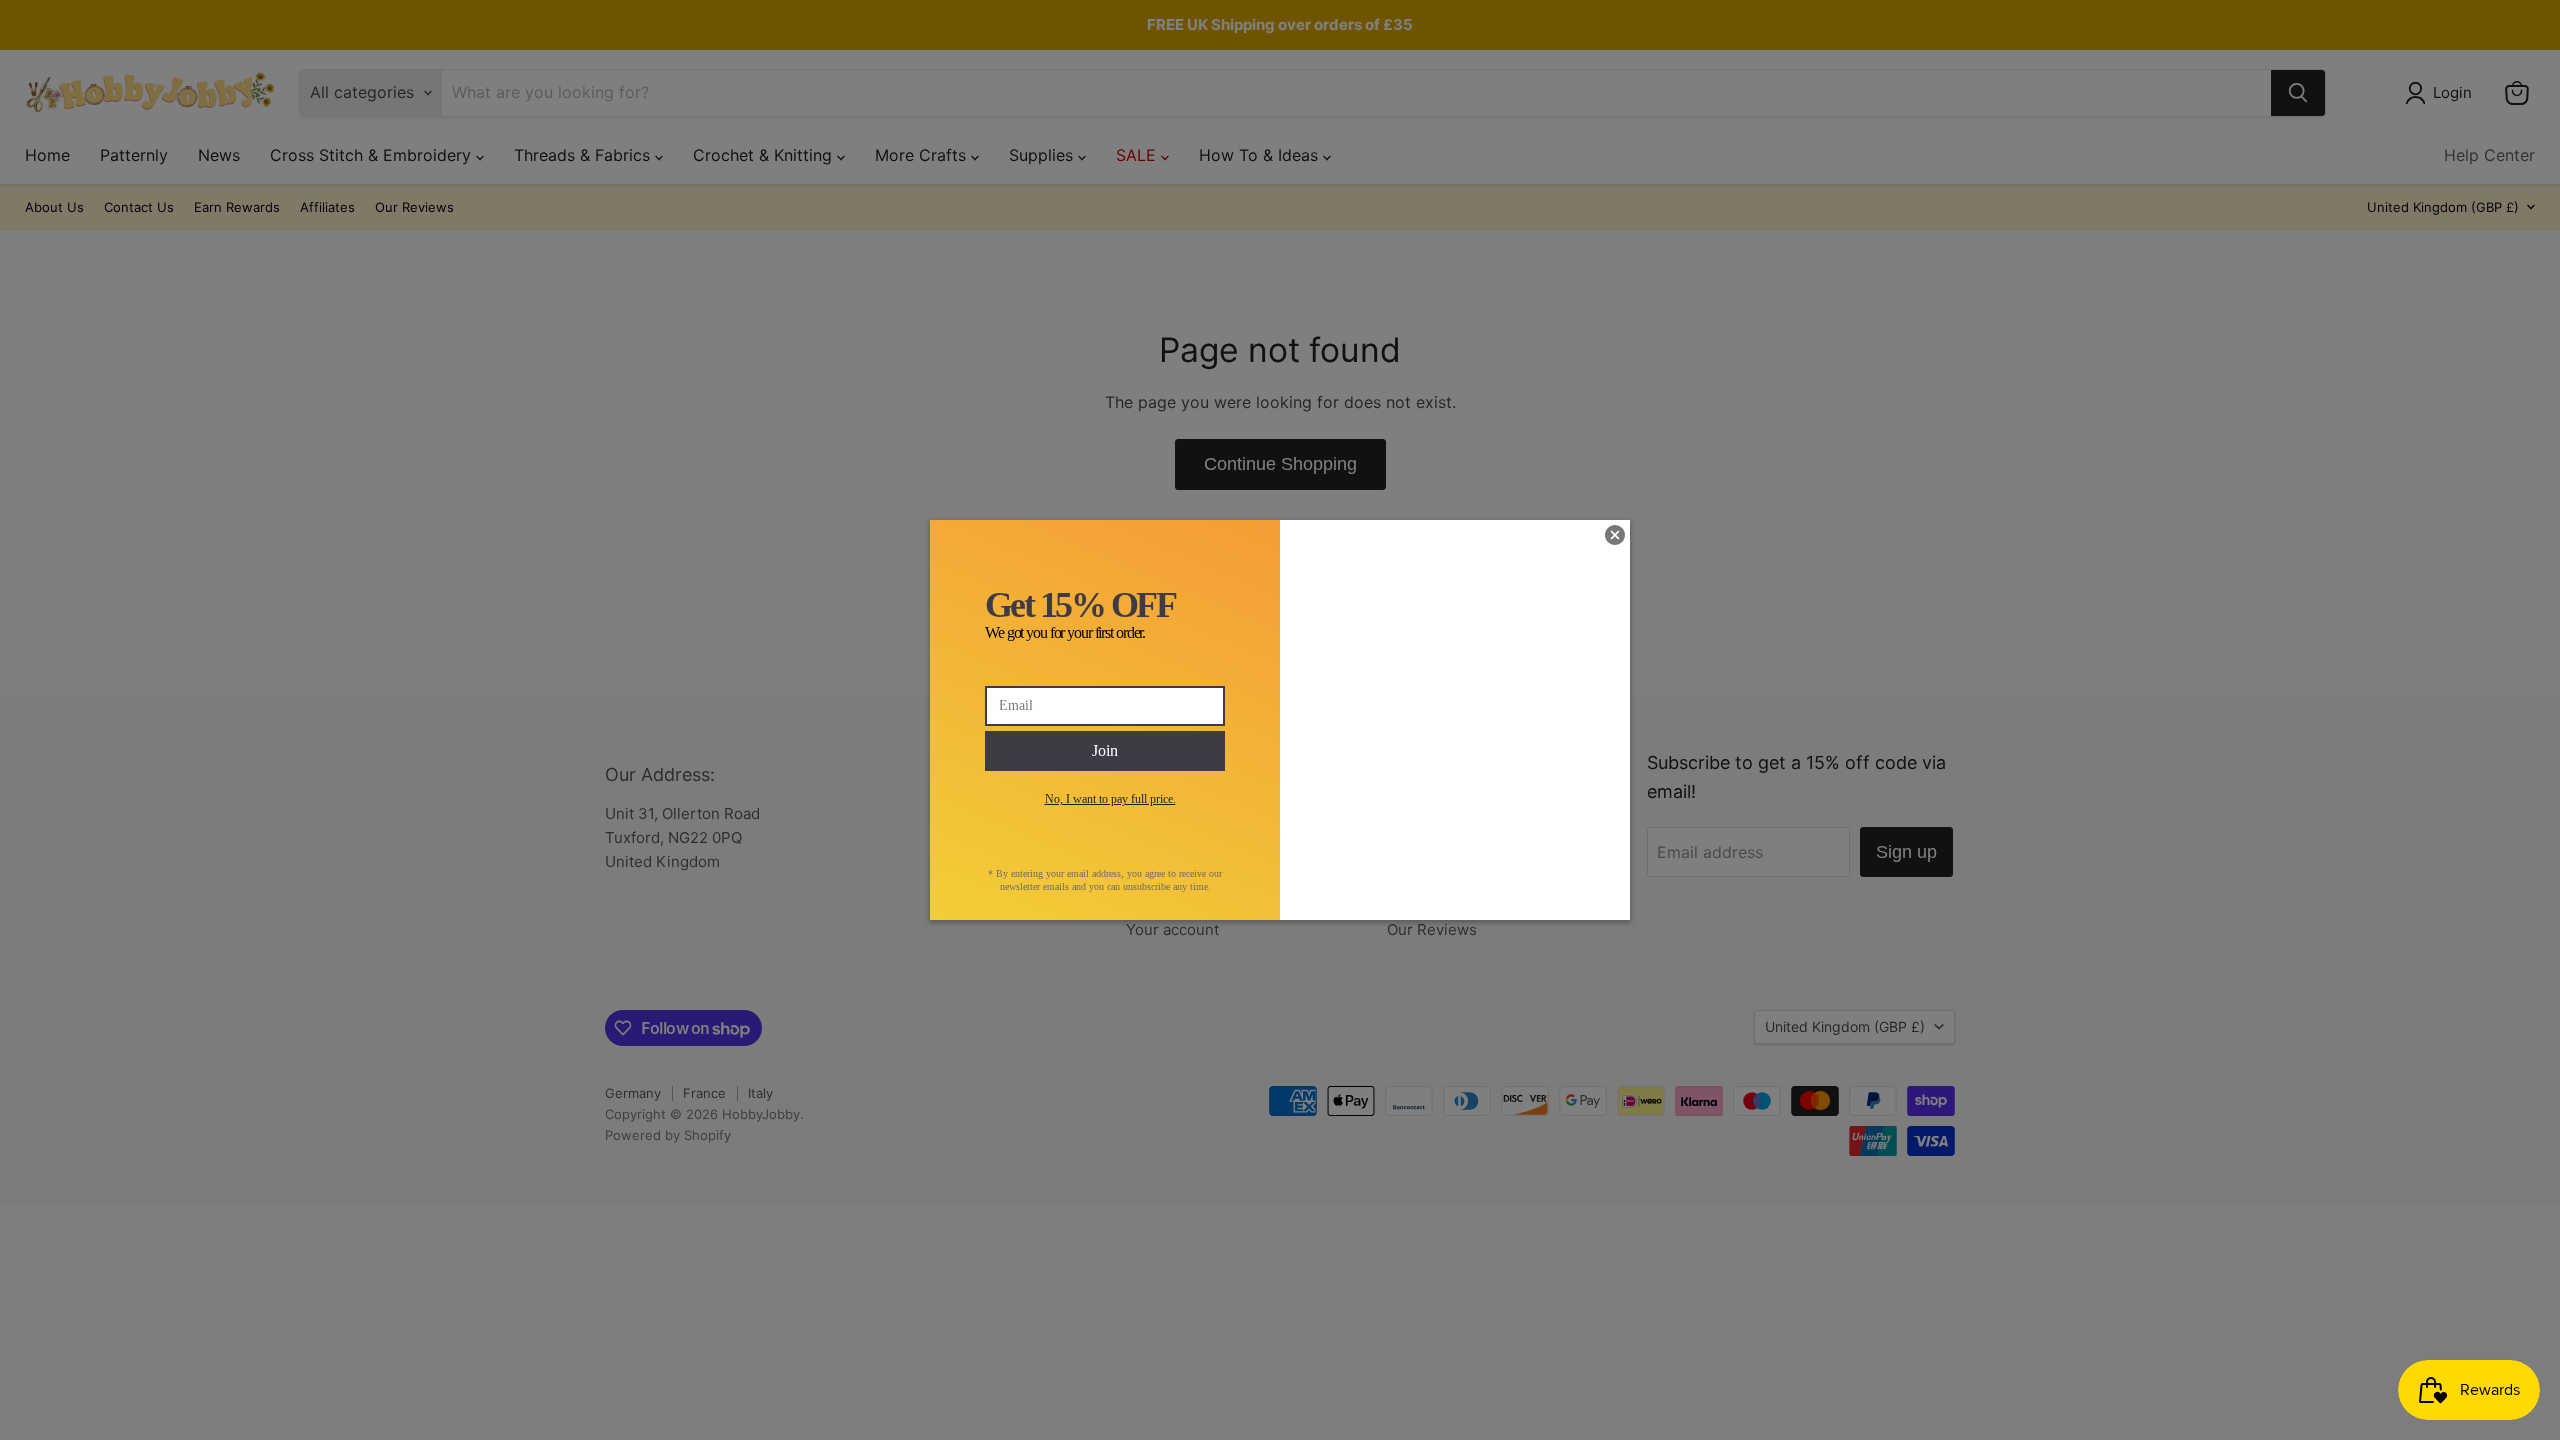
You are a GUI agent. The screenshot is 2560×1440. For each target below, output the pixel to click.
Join (1105, 750)
